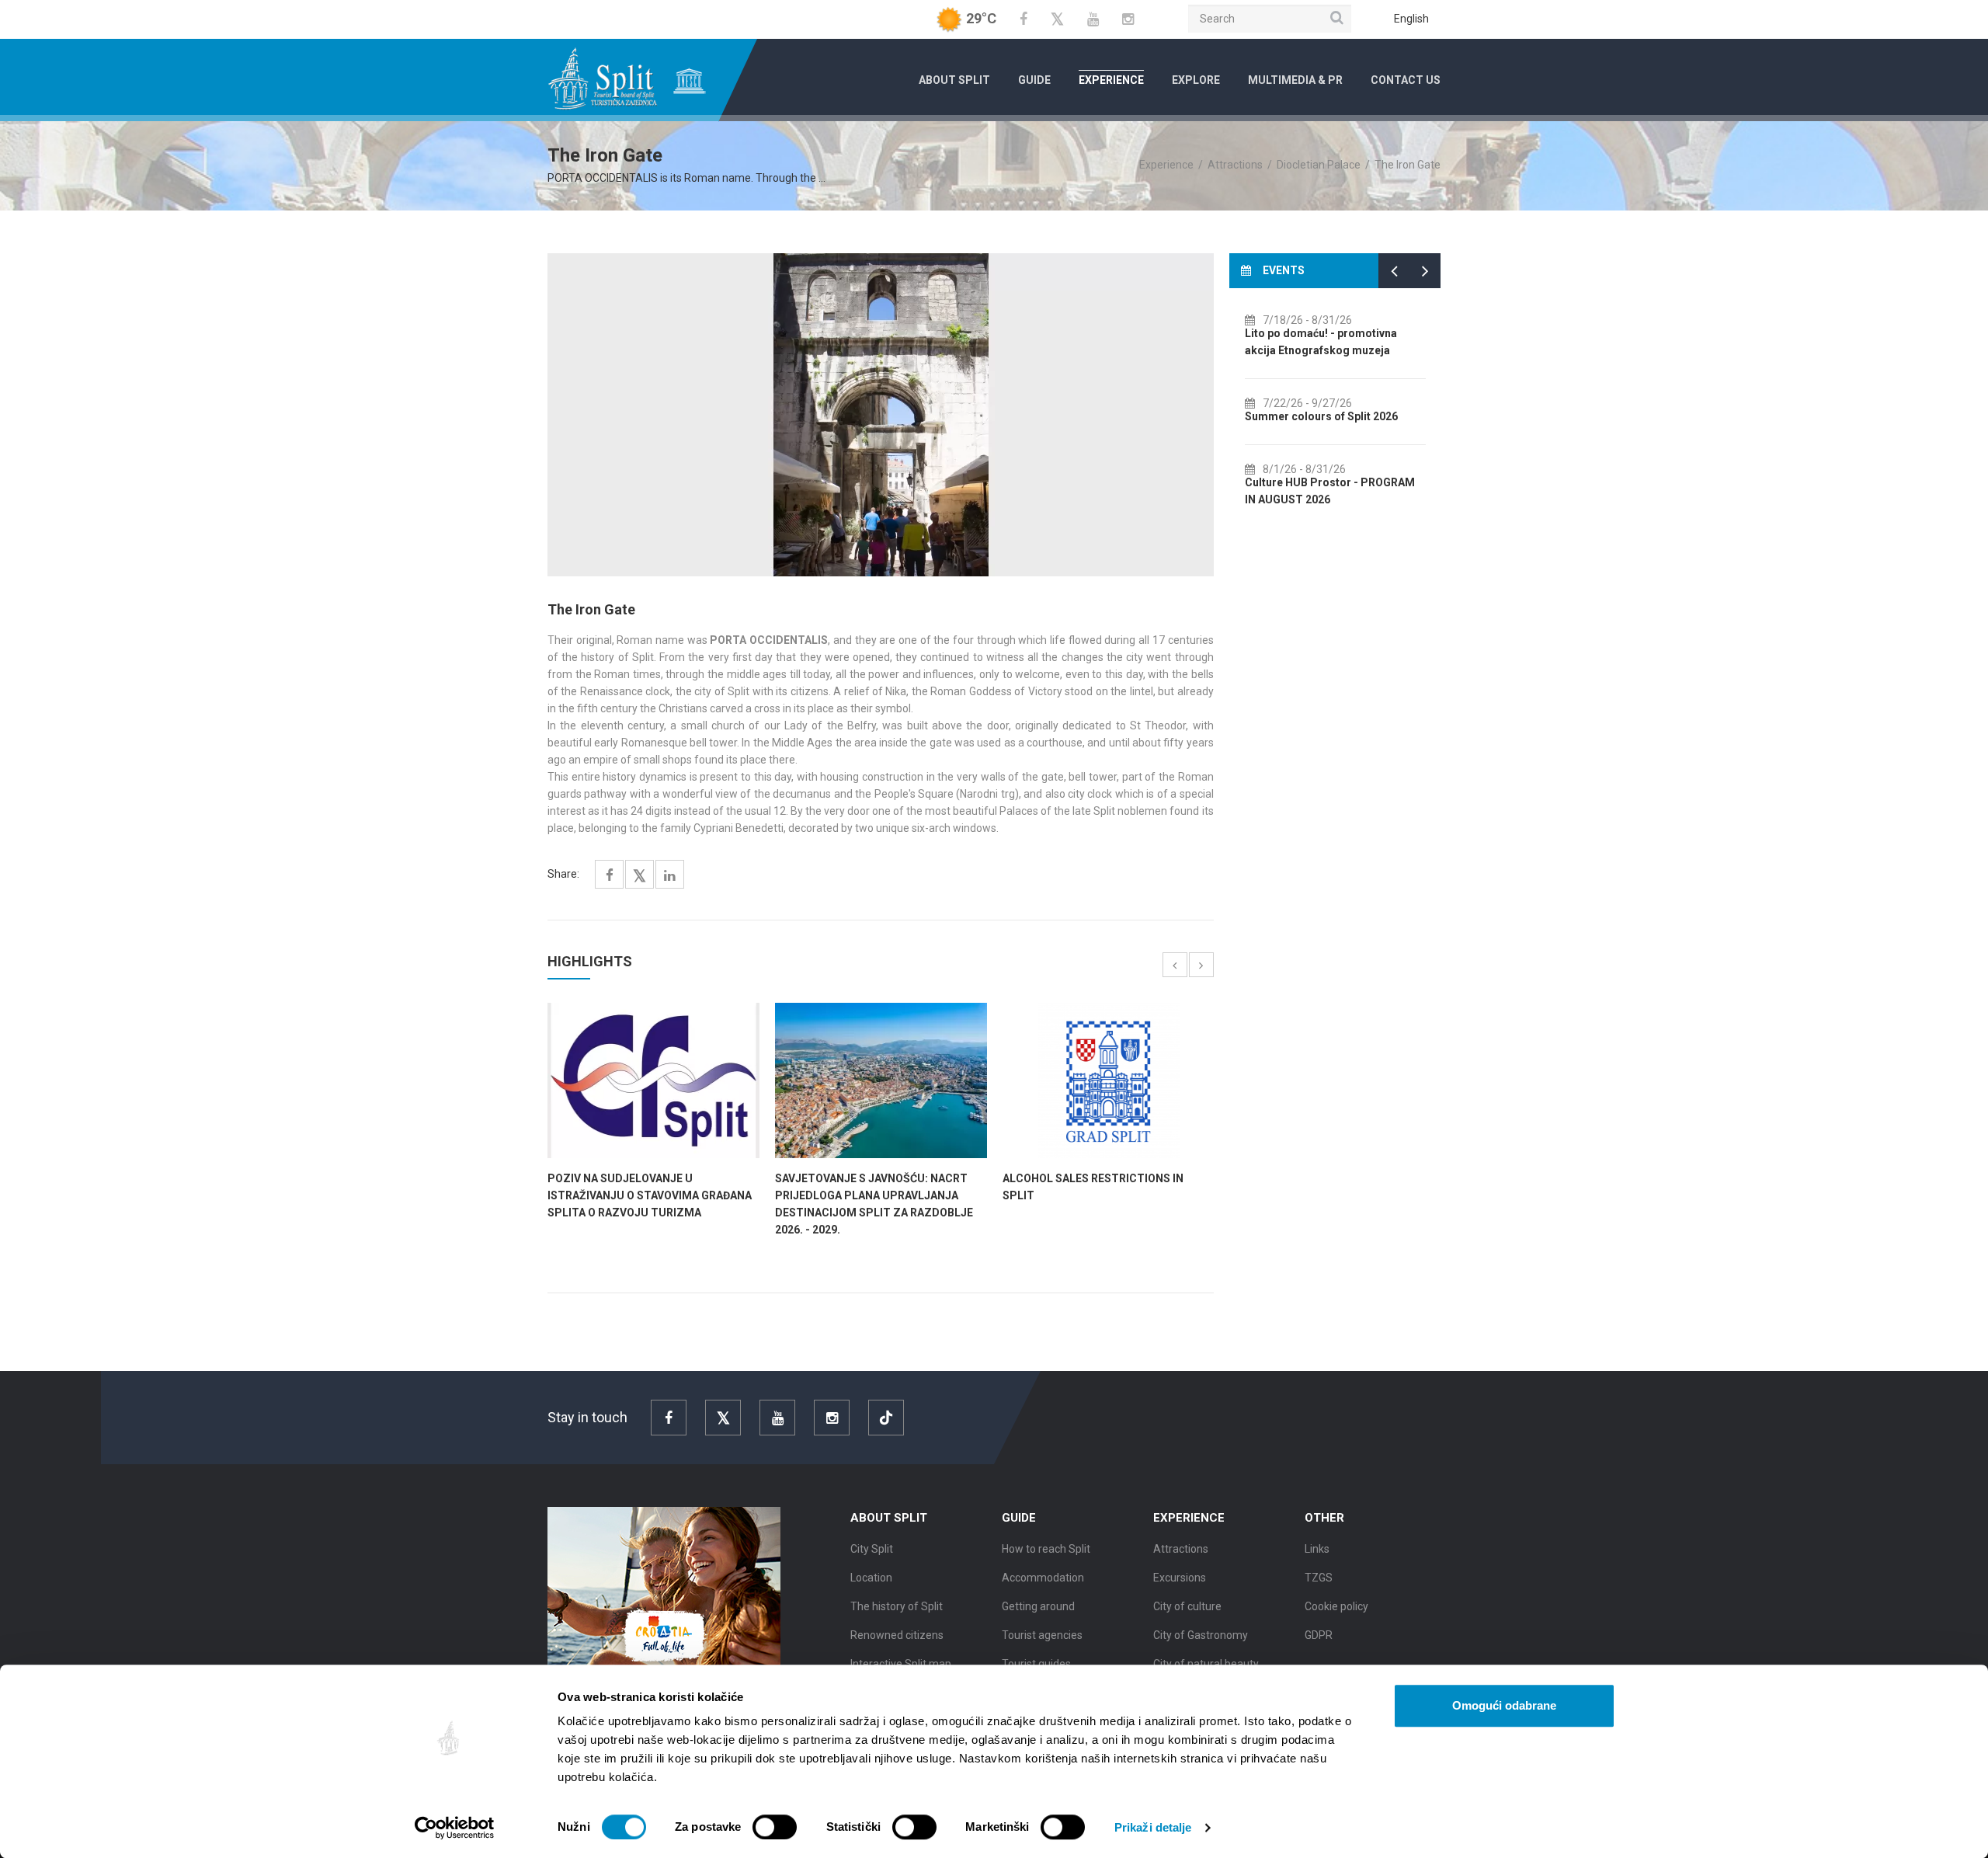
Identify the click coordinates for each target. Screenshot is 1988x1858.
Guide (1034, 80)
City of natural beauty (1206, 1664)
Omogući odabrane (1504, 1705)
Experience (1111, 80)
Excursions (1180, 1578)
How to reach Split (1046, 1549)
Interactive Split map (901, 1664)
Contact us (1406, 80)
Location (871, 1578)
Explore (1196, 80)
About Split (954, 80)
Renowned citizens (897, 1635)
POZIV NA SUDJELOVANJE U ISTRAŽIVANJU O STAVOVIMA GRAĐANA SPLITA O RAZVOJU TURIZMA (650, 1195)
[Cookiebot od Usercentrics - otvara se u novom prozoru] (455, 1828)
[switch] (775, 1827)
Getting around (1038, 1606)
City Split (872, 1549)
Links (1317, 1549)
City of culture (1187, 1606)
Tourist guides (1036, 1664)
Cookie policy (1336, 1606)
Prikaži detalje (1153, 1827)
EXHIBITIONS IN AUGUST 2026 (1332, 333)
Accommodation (1043, 1578)
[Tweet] (639, 877)
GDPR (1319, 1635)
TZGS (1319, 1578)
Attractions (1235, 165)
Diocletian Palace (1319, 165)
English (1411, 19)
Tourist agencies (1042, 1635)
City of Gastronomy (1201, 1635)
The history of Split (897, 1606)
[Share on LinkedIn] (670, 876)
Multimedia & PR (1295, 80)
